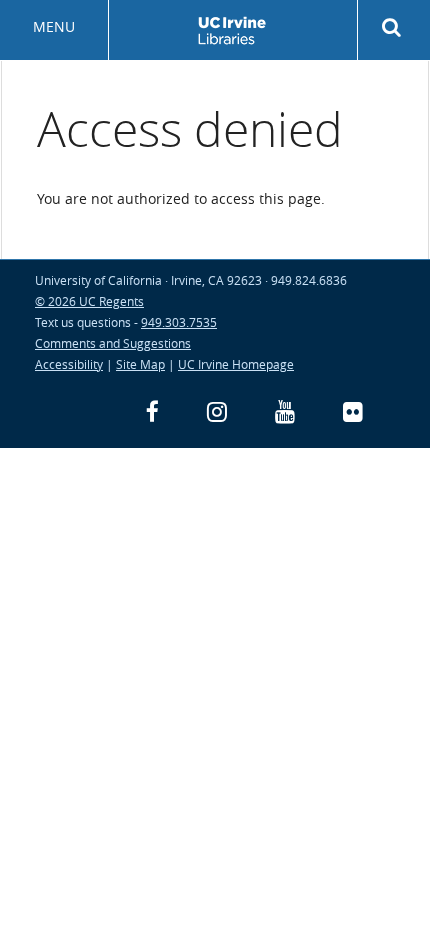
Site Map (140, 364)
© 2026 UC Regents (89, 301)
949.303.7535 (179, 322)
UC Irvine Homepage (236, 364)
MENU (54, 26)
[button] (394, 28)
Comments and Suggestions (113, 343)
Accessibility (69, 364)
